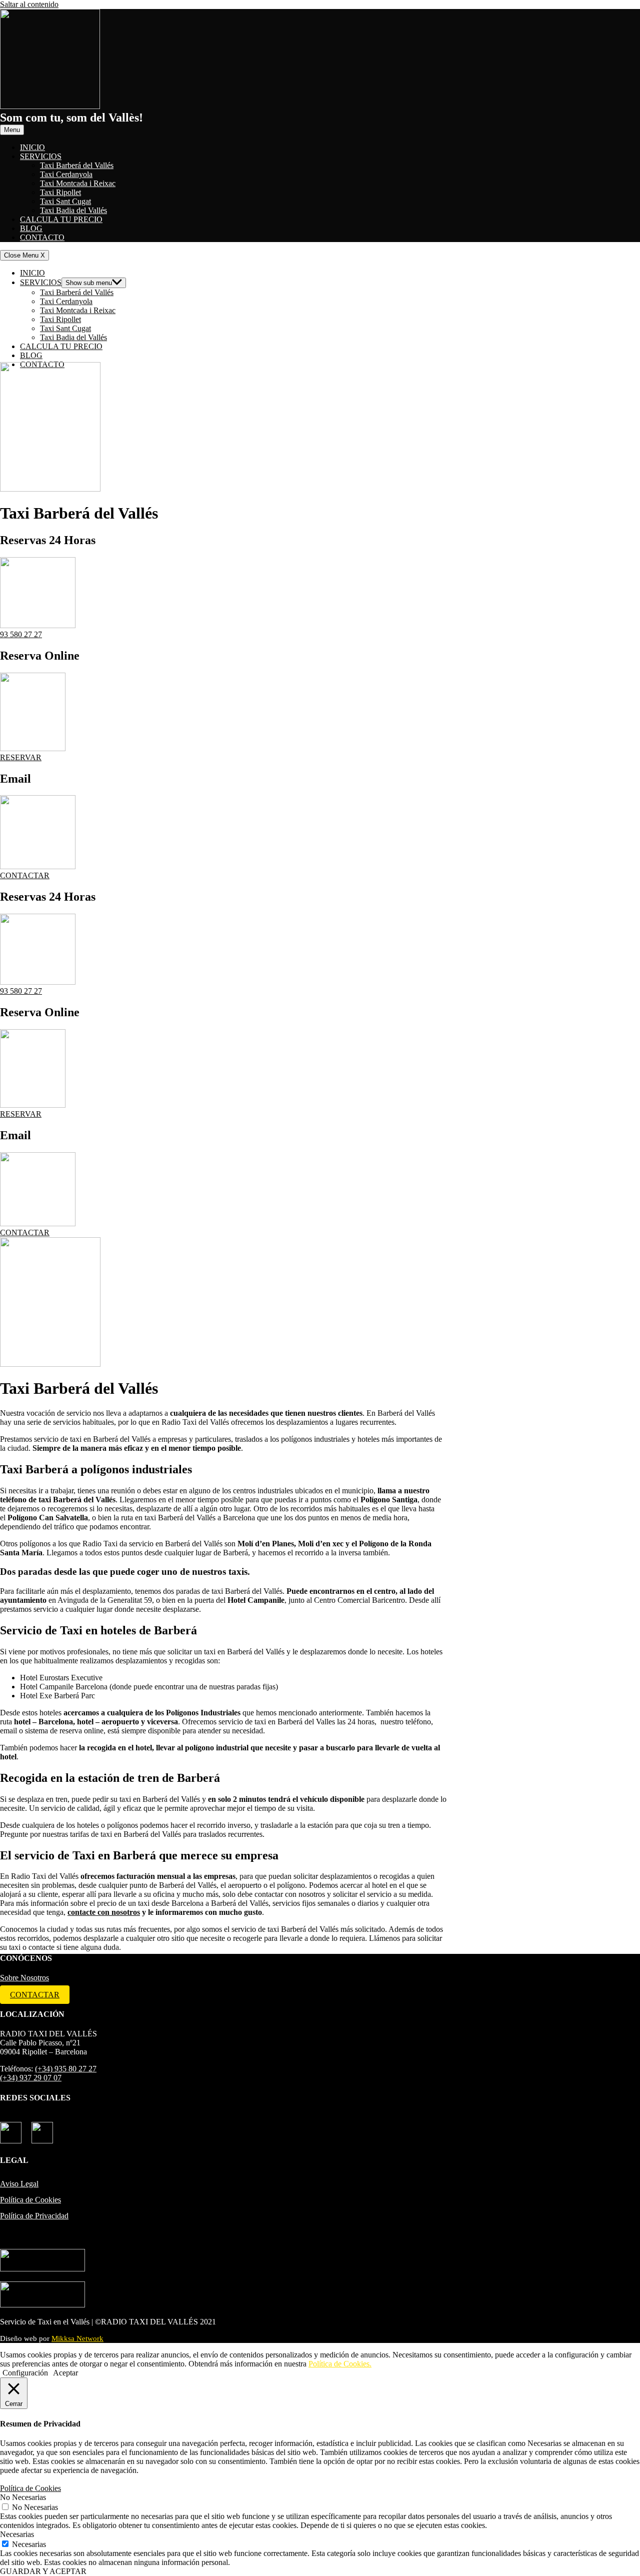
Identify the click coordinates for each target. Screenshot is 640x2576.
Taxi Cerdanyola (66, 174)
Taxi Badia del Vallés (73, 210)
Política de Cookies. (340, 2364)
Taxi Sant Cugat (65, 201)
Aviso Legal (19, 2184)
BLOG (31, 228)
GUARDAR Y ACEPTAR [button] (43, 2571)
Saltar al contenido (29, 4)
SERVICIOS (41, 156)
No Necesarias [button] (23, 2497)
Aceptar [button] (65, 2373)
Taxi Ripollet (60, 192)
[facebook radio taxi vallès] (11, 2129)
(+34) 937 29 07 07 (31, 2078)
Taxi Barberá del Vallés (77, 165)
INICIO (32, 147)
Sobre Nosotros (24, 1978)
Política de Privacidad (34, 2216)
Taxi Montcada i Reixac (78, 183)
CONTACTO (42, 237)
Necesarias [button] (17, 2534)
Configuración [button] (25, 2373)
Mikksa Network (77, 2338)
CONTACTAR (35, 1995)
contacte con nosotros (104, 1912)
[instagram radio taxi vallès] (42, 2129)
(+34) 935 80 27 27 (66, 2069)
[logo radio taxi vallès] (50, 106)
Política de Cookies (30, 2200)
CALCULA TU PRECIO (61, 219)
